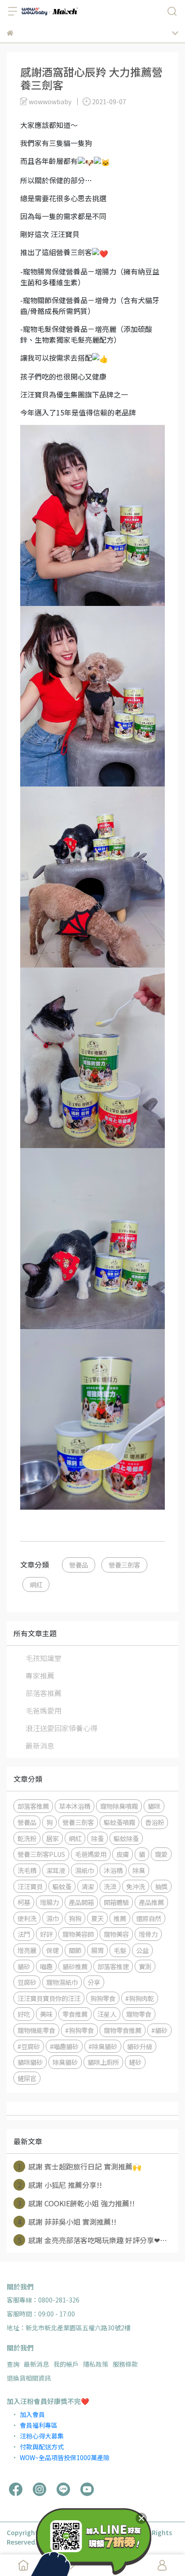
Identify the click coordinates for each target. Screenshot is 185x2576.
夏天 (97, 1918)
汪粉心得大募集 (42, 2436)
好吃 (24, 2014)
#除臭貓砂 (103, 2046)
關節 (75, 1950)
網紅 (36, 1584)
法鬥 (24, 1934)
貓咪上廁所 (103, 2062)
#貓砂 (159, 2030)
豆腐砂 (27, 1982)
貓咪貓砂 (30, 2062)
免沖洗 (136, 1886)
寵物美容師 (78, 1934)
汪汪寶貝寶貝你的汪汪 (49, 1998)
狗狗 (75, 1918)
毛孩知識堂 (44, 1658)
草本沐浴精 (75, 1806)
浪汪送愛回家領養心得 (62, 1728)
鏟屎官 (27, 2078)
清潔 (88, 1886)
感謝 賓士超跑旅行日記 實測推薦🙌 (80, 2166)
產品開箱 (81, 1902)
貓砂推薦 (75, 1966)
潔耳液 (56, 1870)
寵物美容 (116, 1934)
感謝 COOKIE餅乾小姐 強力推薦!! (76, 2203)
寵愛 (161, 1854)
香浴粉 (154, 1822)
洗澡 (110, 1886)
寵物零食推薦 (123, 2030)
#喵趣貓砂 (64, 2046)
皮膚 (123, 1854)
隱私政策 (96, 2364)
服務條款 (125, 2364)
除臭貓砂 (65, 2062)
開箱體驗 (116, 1902)
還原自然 (149, 1918)
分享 (94, 1982)
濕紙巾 (84, 1870)
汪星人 (107, 2014)
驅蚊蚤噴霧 (119, 1822)
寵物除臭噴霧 (119, 1806)
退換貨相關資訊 (29, 2378)
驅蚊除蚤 (126, 1838)
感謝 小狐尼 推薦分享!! (60, 2185)
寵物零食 (139, 2014)
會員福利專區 (39, 2425)
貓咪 (154, 1806)
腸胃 (97, 1950)
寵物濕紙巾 (62, 1982)
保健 (53, 1950)
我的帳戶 (66, 2364)
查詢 (13, 2364)
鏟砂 (135, 2062)
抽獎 (161, 1886)
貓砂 (24, 1966)
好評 (46, 1934)
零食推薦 (75, 2014)
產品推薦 (151, 1902)
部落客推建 (113, 1966)
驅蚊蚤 (62, 1886)
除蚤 (97, 1838)
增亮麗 (27, 1950)
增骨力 (148, 1934)
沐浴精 (113, 1870)
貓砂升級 (140, 2046)
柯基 (24, 1902)
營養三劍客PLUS (41, 1854)
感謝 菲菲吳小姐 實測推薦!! (67, 2222)
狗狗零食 (103, 1998)
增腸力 (49, 1902)
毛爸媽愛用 (44, 1710)
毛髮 (120, 1950)
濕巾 (53, 1918)
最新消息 (40, 1745)
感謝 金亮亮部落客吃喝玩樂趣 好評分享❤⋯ (92, 2240)
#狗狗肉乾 (140, 1998)
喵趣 (46, 1966)
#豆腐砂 (29, 2046)
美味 (46, 2014)
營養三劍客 (124, 1565)
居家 (53, 1838)
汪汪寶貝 (30, 1886)
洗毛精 (27, 1870)
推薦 (120, 1918)
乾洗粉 (27, 1838)
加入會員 (32, 2414)
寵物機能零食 (36, 2030)
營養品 (79, 1565)
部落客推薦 (44, 1693)
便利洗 (27, 1918)
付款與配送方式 (42, 2447)
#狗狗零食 (79, 2030)
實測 (145, 1966)
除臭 (139, 1870)
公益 (142, 1950)
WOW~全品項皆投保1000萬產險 (65, 2457)
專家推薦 (40, 1675)
